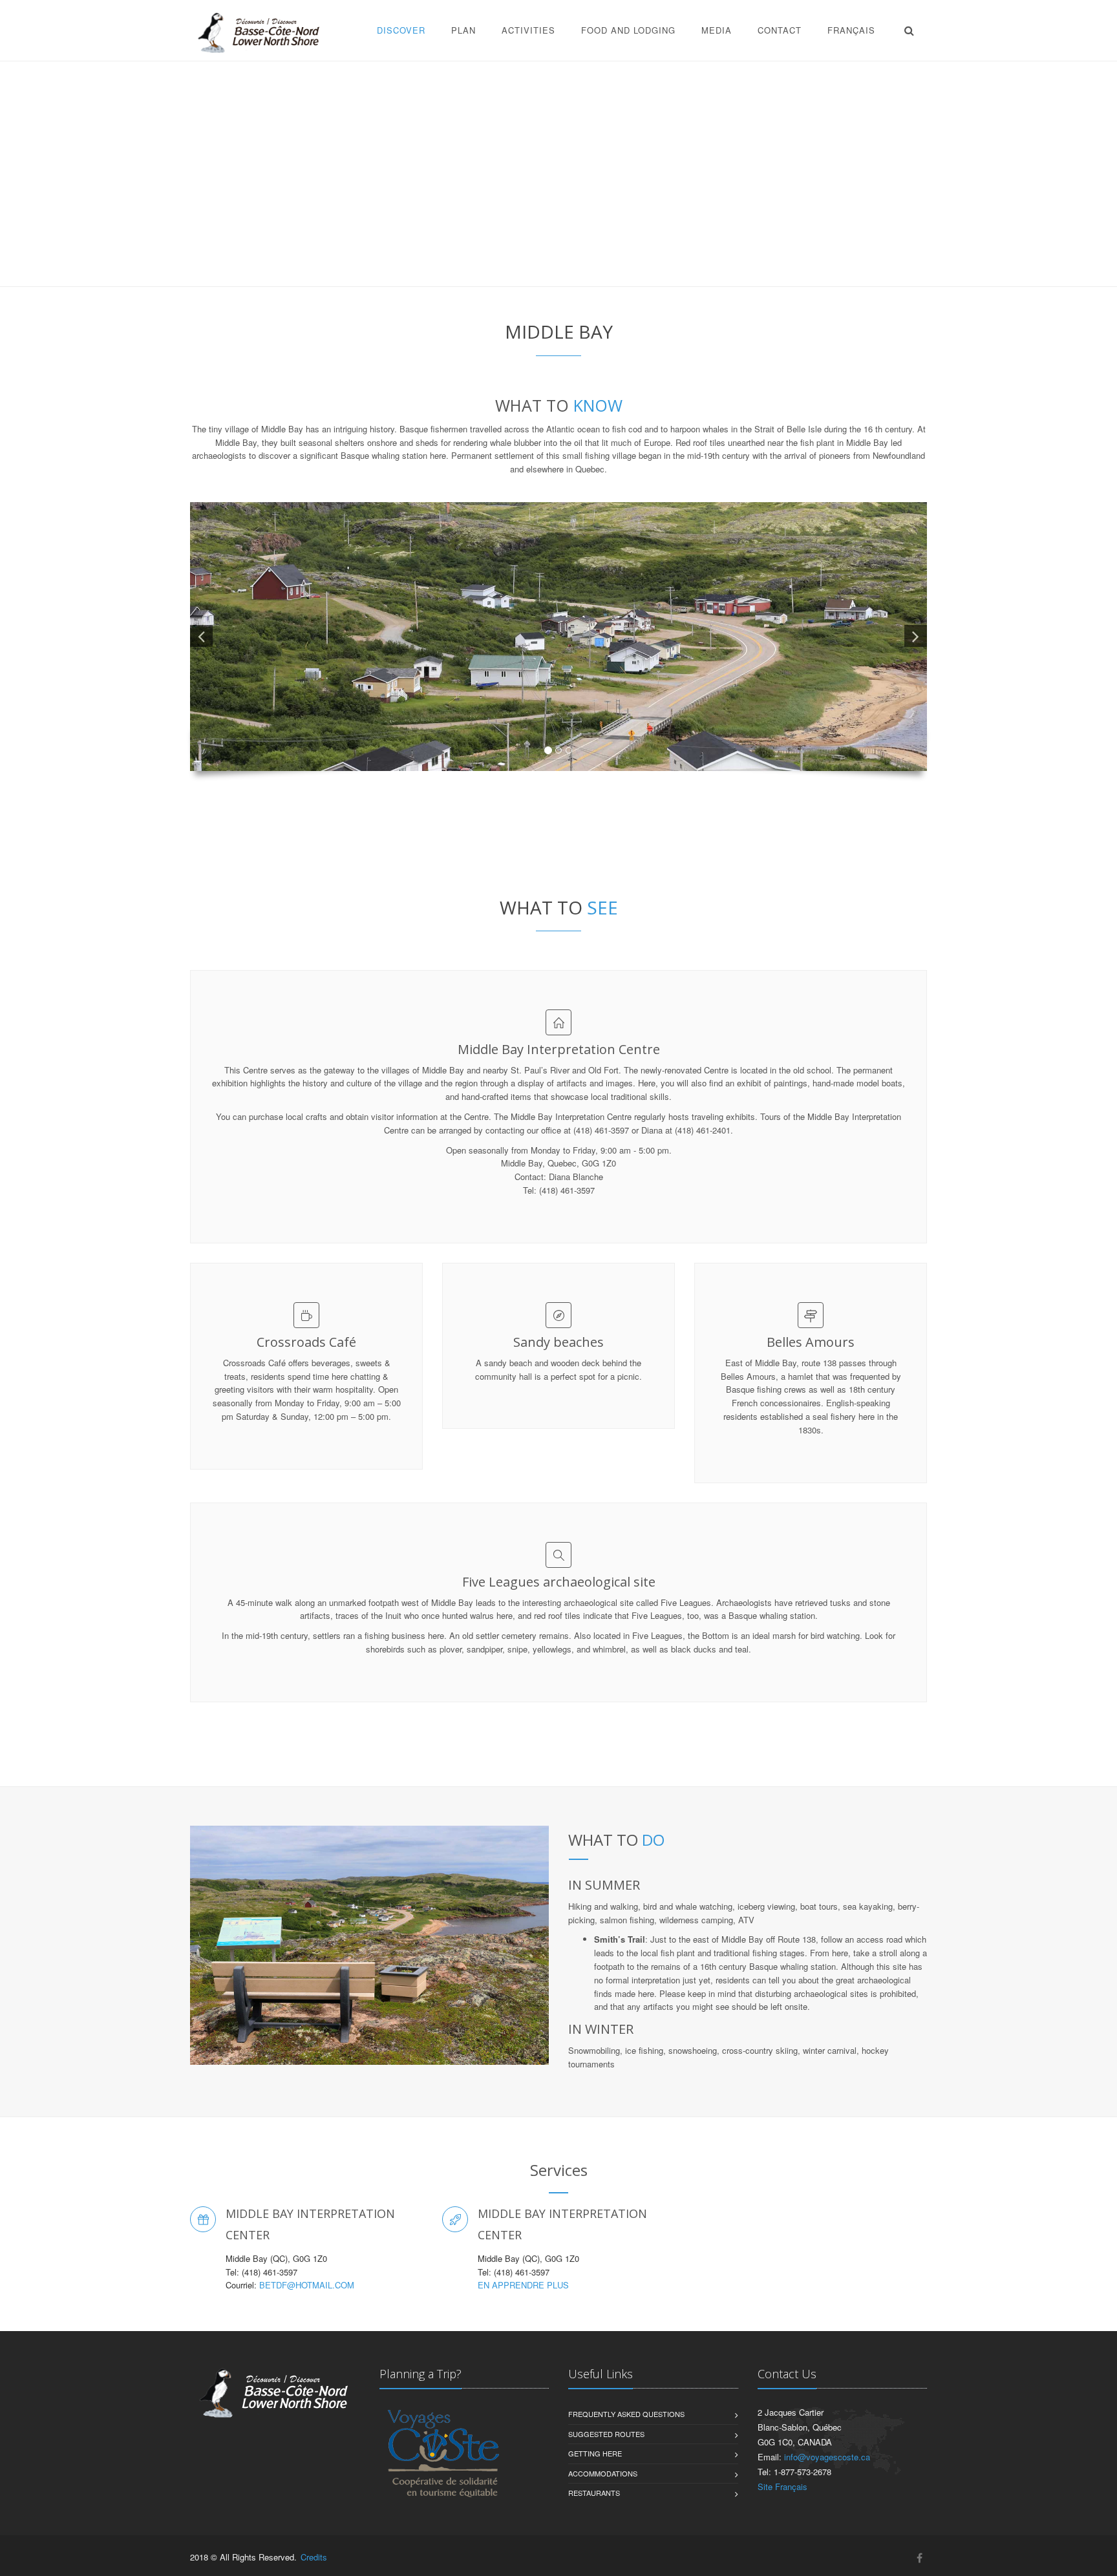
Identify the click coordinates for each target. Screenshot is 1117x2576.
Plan (463, 30)
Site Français (782, 2486)
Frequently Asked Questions (626, 2414)
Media (717, 30)
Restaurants (594, 2493)
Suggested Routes (606, 2434)
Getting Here (595, 2453)
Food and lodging (628, 30)
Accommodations (603, 2473)
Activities (528, 30)
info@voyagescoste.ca (827, 2457)
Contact (780, 30)
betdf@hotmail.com (307, 2285)
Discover (401, 30)
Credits (314, 2557)
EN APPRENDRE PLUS (523, 2285)
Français (851, 30)
